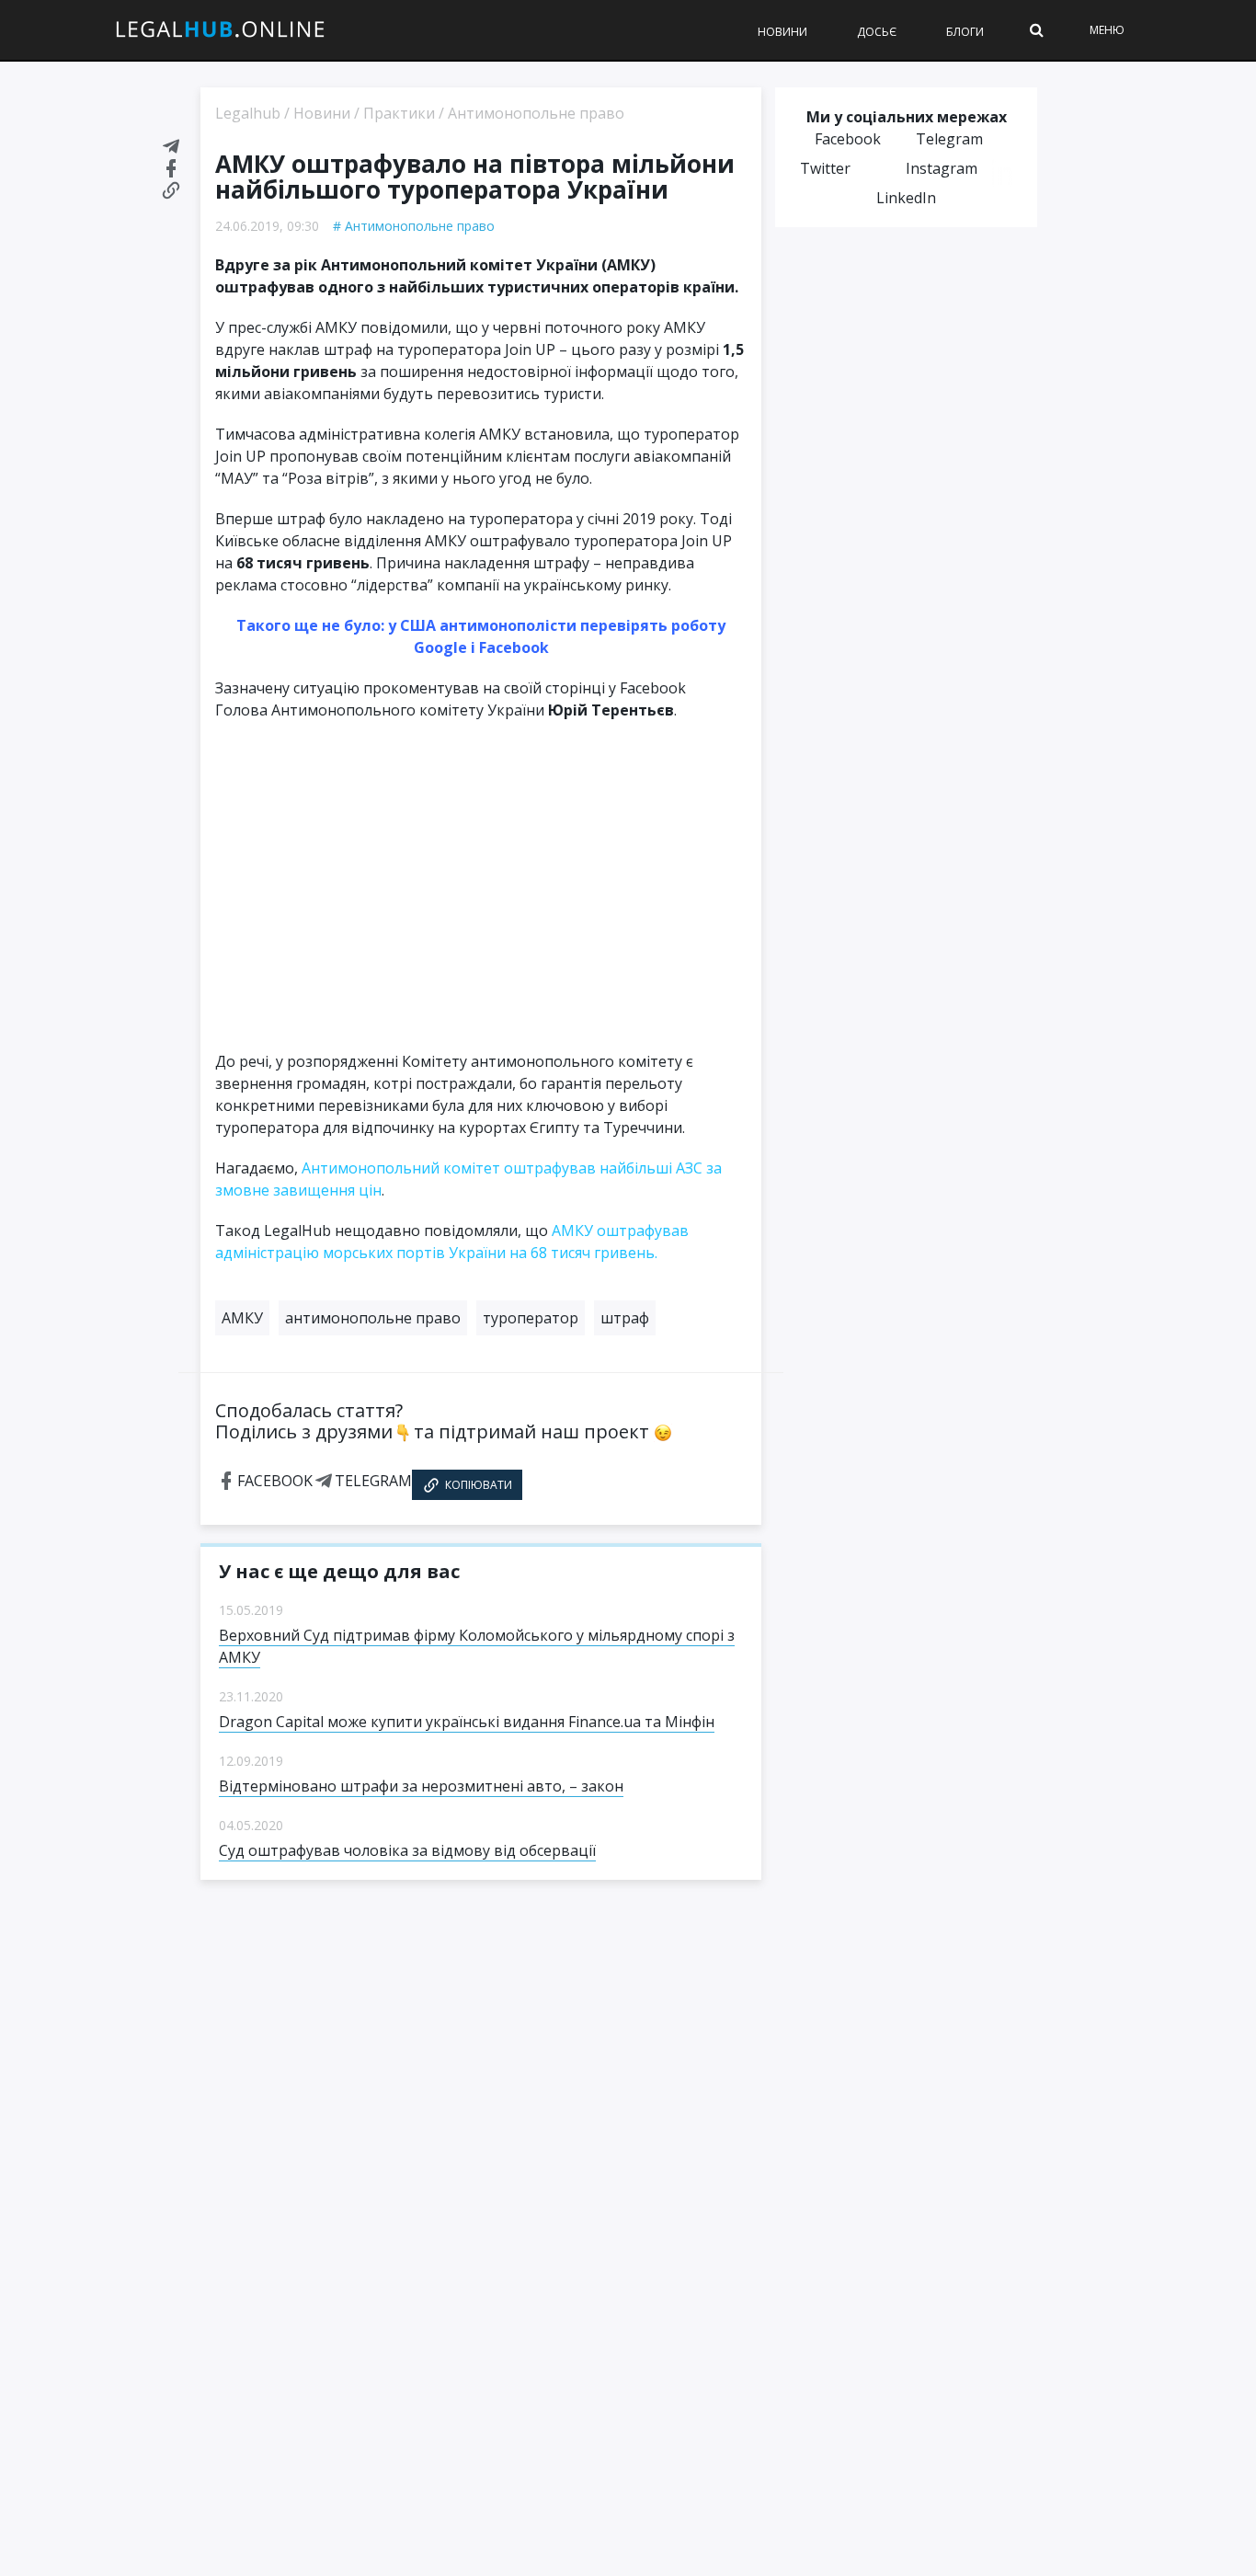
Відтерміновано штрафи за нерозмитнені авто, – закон (421, 1786)
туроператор (531, 1318)
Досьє (877, 32)
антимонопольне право (373, 1318)
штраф (625, 1318)
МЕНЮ (1107, 30)
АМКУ (242, 1318)
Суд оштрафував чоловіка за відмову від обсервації (407, 1850)
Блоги (965, 32)
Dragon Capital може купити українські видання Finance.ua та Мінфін (467, 1722)
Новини (782, 32)
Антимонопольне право (420, 226)
